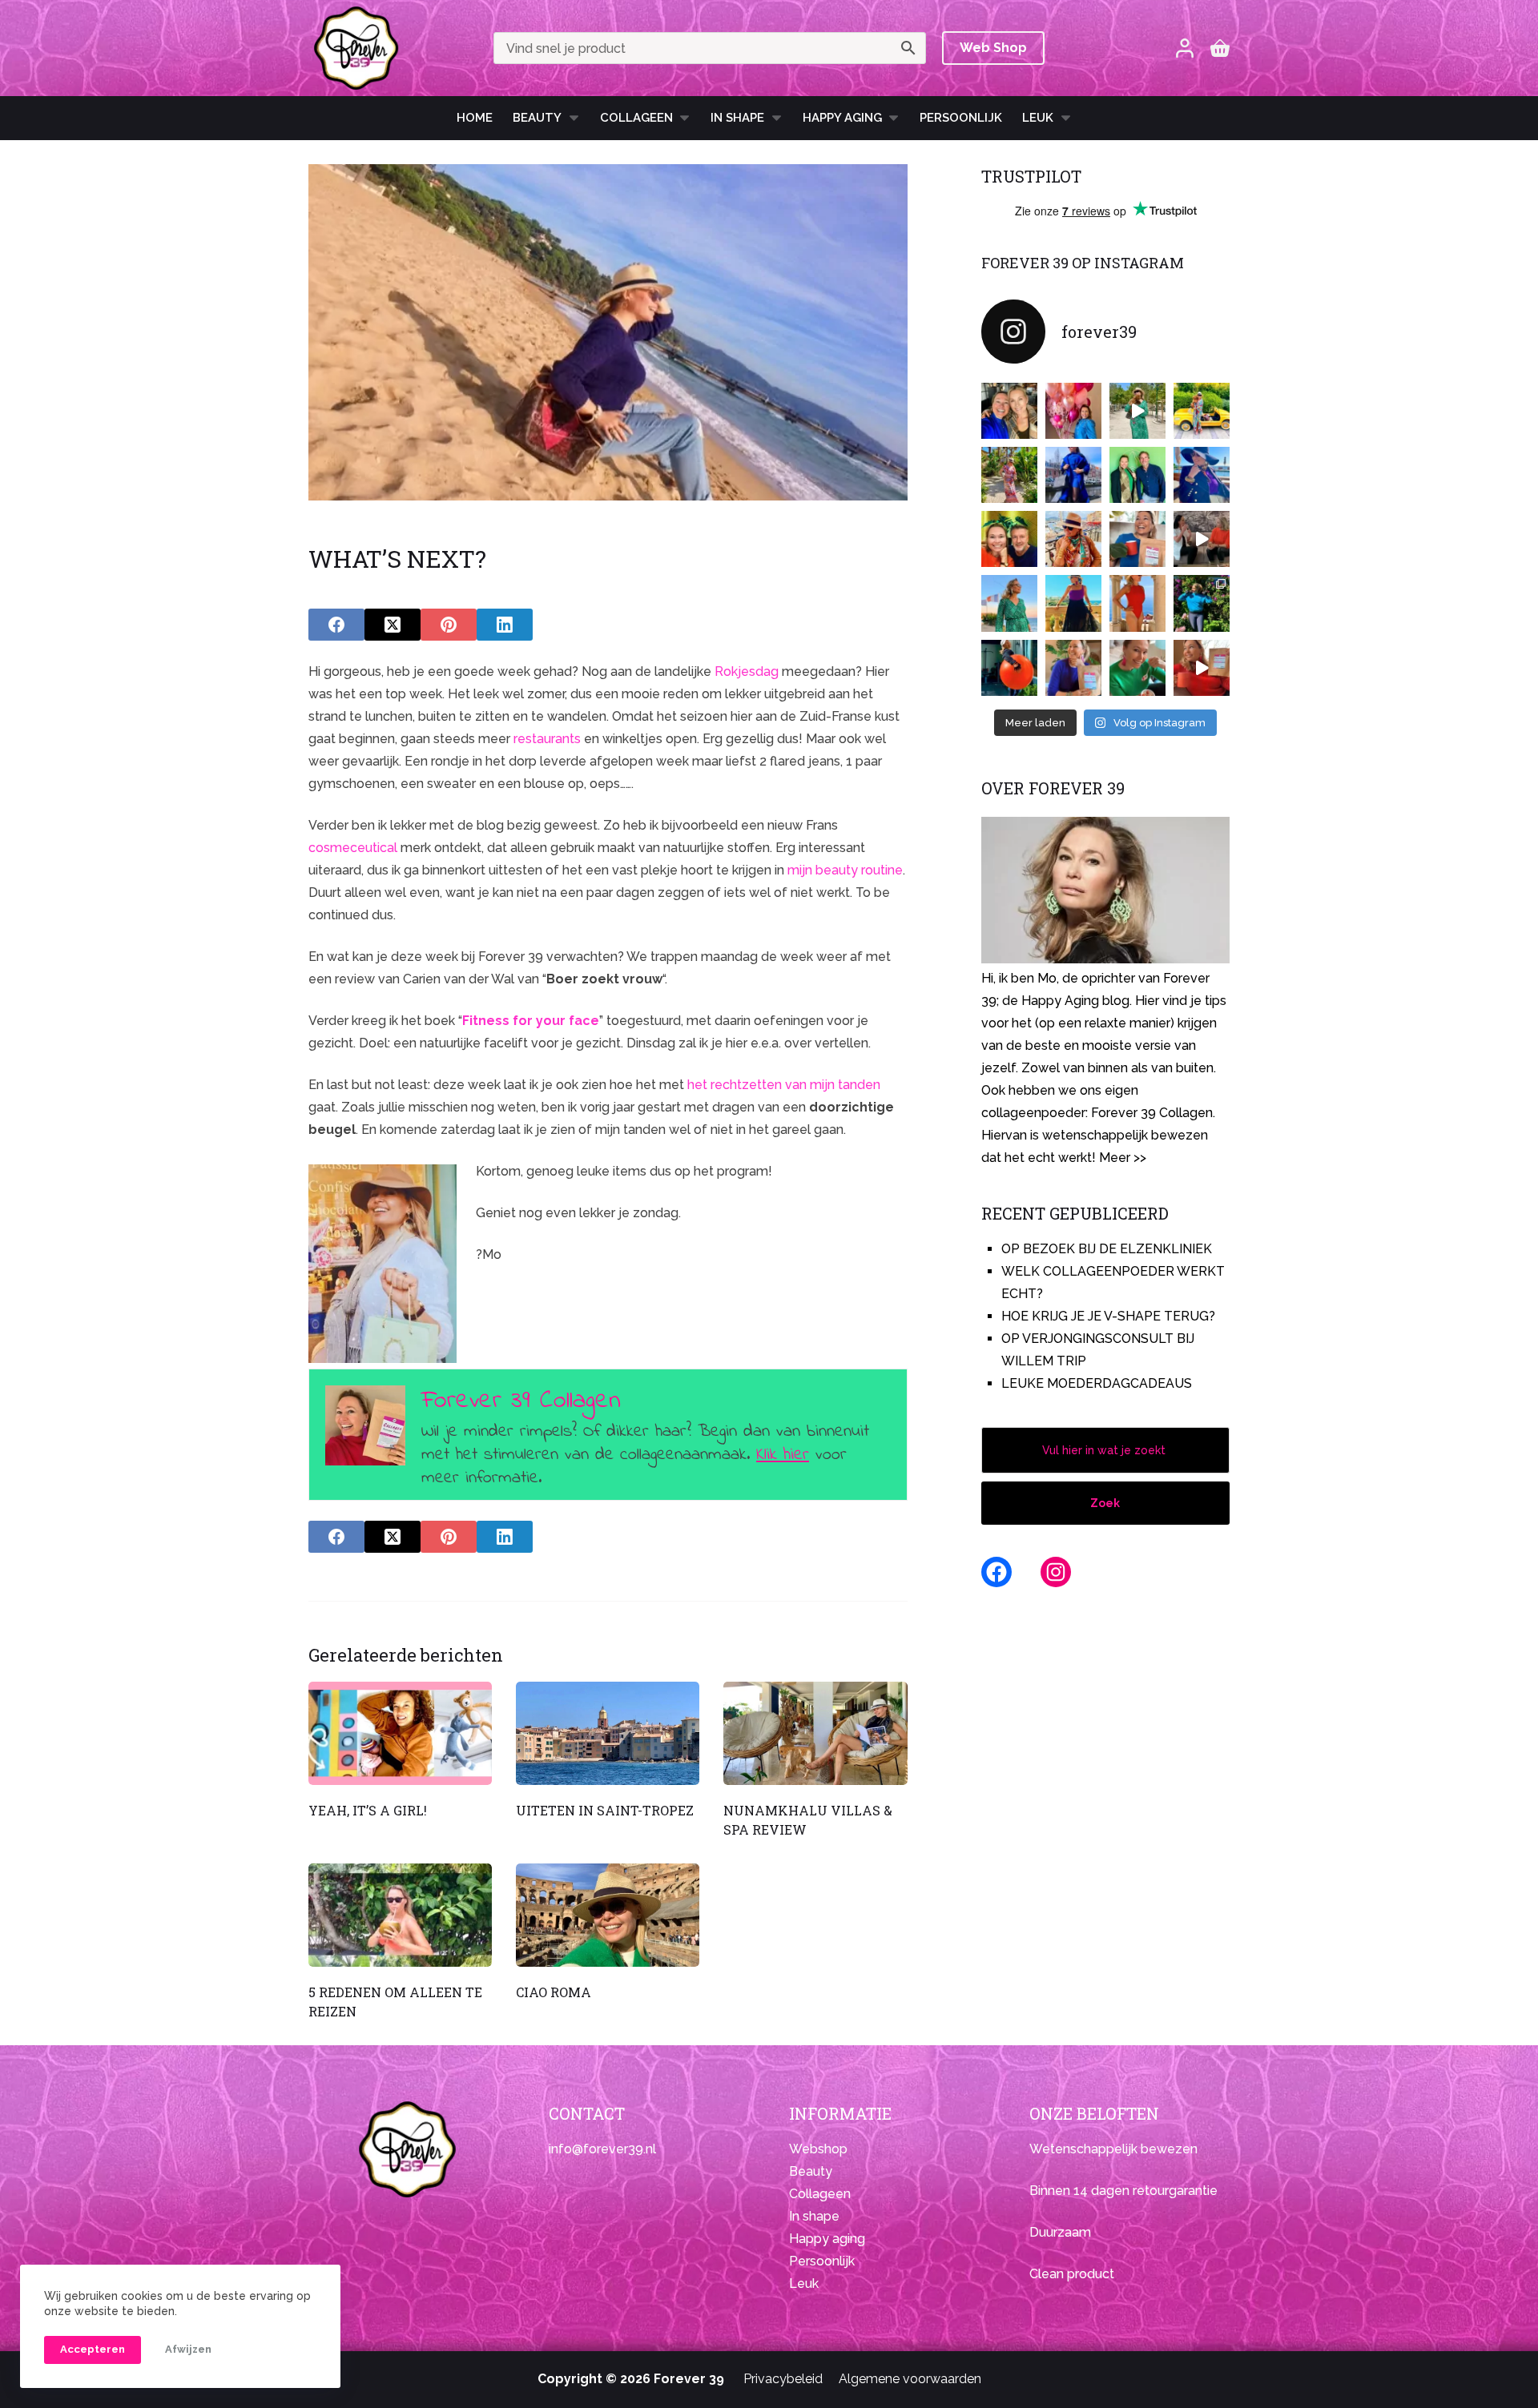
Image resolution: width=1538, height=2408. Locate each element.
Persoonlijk (961, 118)
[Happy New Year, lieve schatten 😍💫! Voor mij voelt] (1009, 603)
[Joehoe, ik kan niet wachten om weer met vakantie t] (1137, 603)
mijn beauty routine (845, 870)
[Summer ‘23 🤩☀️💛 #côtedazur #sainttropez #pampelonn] (1137, 411)
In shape (737, 118)
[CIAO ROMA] (608, 1915)
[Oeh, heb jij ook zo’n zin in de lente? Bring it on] (1073, 475)
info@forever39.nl (602, 2149)
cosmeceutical (353, 848)
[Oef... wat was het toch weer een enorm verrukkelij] (1073, 603)
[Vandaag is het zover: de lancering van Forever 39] (1202, 668)
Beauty (537, 118)
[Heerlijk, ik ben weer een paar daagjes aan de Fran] (1202, 475)
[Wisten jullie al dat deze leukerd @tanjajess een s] (1009, 411)
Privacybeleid (783, 2379)
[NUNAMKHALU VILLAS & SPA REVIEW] (815, 1733)
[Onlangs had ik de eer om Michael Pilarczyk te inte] (1009, 539)
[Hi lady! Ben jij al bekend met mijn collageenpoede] (1137, 539)
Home (475, 118)
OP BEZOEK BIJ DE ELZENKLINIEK (1107, 1249)
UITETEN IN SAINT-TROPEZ (605, 1810)
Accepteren (93, 2349)
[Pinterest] (449, 625)
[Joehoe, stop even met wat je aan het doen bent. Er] (1202, 539)
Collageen (636, 118)
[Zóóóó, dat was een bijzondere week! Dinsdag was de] (1137, 668)
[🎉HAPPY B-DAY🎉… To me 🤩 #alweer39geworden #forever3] (1073, 411)
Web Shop (993, 48)
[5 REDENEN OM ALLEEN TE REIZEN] (400, 1915)
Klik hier (783, 1455)
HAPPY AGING (842, 118)
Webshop (818, 2149)
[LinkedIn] (505, 625)
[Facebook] (336, 625)
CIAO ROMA (554, 1992)
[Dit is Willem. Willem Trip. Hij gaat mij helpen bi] (1137, 475)
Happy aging (827, 2239)
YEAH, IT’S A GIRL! (368, 1810)
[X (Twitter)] (393, 625)
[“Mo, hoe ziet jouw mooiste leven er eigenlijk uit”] (1073, 539)
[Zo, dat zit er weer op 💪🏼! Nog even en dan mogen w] (1009, 668)
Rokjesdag (747, 671)
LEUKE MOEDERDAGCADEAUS (1097, 1383)
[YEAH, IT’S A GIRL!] (400, 1733)
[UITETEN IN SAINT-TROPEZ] (608, 1733)
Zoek (1105, 1503)
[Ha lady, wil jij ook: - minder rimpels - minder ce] (1073, 668)
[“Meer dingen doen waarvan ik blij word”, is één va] (1009, 475)
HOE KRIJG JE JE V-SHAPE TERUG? (1108, 1316)
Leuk (1038, 118)
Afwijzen (188, 2349)
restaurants (547, 739)
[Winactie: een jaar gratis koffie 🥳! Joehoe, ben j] (1202, 603)
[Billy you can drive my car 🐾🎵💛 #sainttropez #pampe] (1202, 411)
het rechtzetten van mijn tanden (784, 1085)
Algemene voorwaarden (910, 2379)
